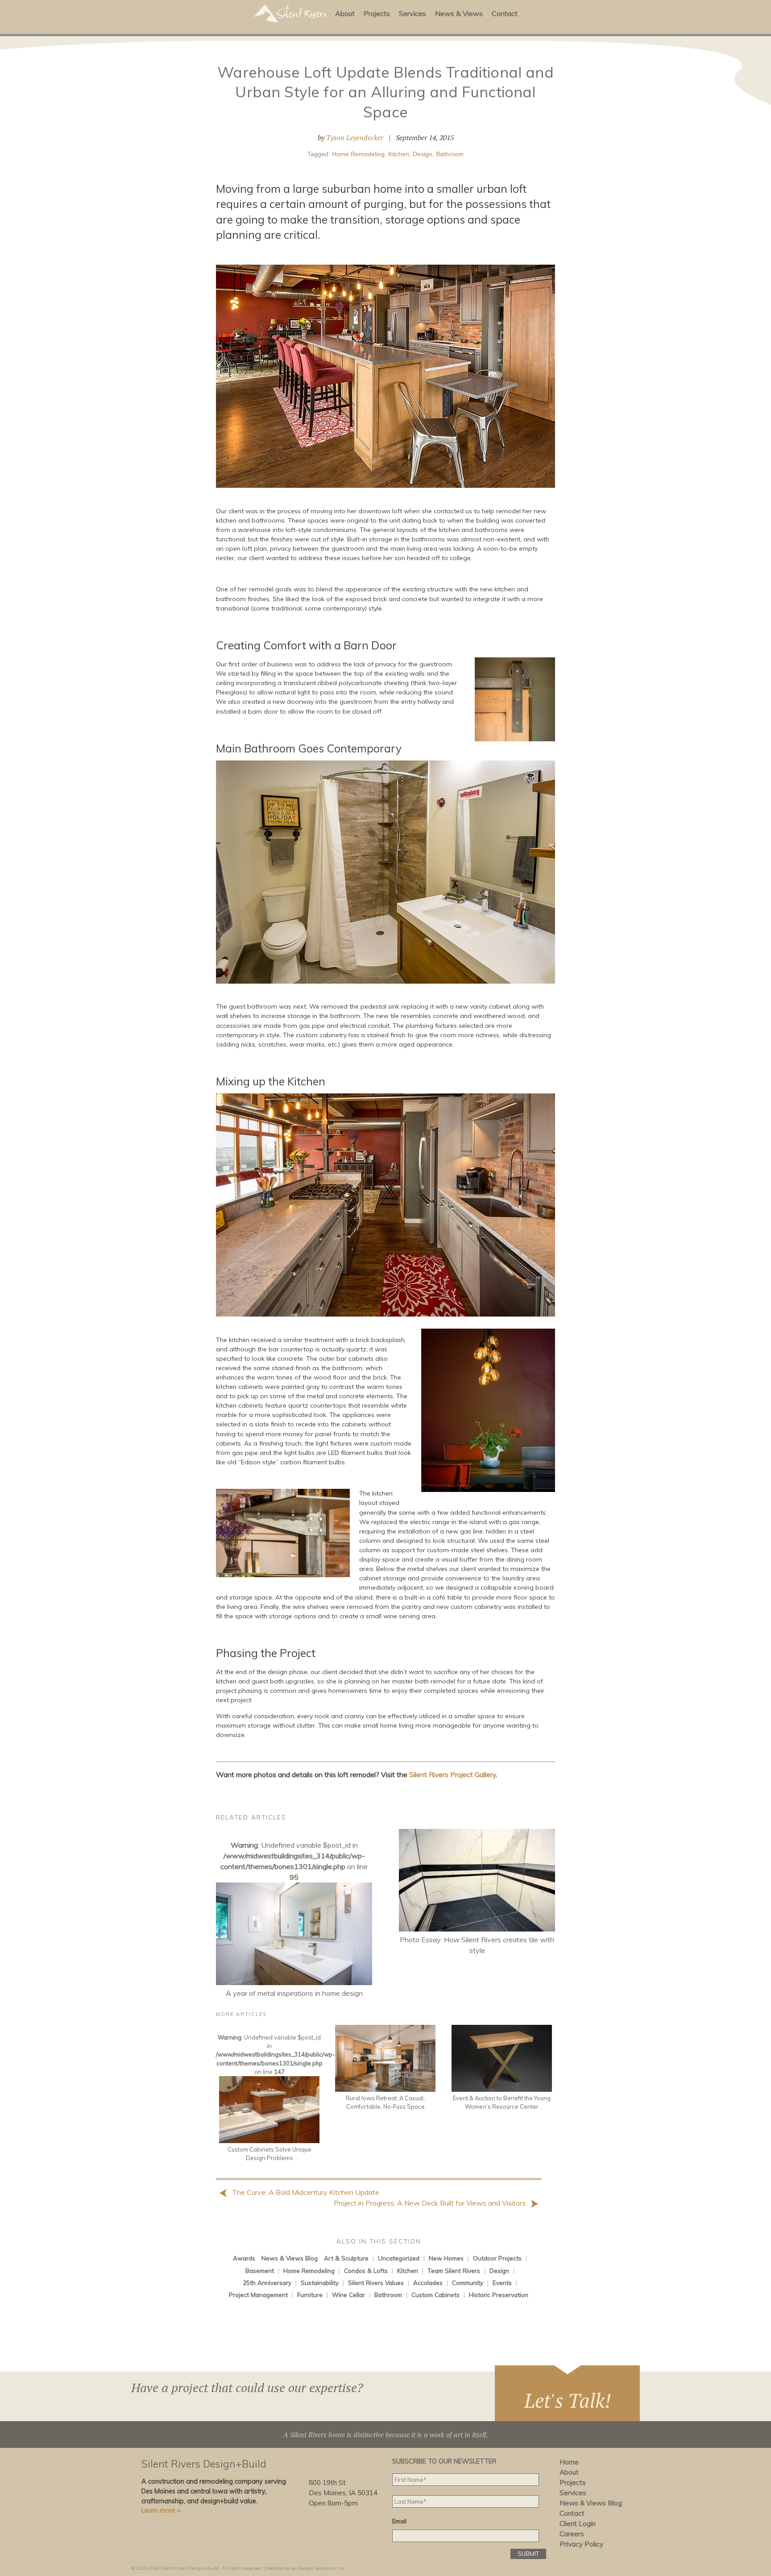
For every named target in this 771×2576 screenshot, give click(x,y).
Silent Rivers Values (376, 2283)
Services (412, 13)
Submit (528, 2554)
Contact (505, 13)
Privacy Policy (581, 2544)
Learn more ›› (161, 2510)
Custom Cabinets (435, 2295)
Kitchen (399, 154)
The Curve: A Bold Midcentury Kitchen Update (305, 2192)
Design (423, 154)
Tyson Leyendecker (355, 137)
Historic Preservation (499, 2295)
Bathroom (450, 154)
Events (502, 2283)
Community (468, 2283)
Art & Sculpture (346, 2258)
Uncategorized (399, 2258)
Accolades (428, 2283)
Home (569, 2462)
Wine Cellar (348, 2295)
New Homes (446, 2258)
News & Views (459, 13)
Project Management (258, 2295)
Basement (260, 2271)
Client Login (578, 2524)
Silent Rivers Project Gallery (452, 1774)
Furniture (310, 2295)
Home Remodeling (358, 154)
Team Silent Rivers (454, 2271)
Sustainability (320, 2283)
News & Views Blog (290, 2258)
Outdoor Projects (497, 2258)
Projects (377, 13)
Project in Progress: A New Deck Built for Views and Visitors (431, 2203)
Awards (244, 2258)
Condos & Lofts (366, 2271)
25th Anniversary (267, 2283)
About (345, 13)
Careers (572, 2534)
